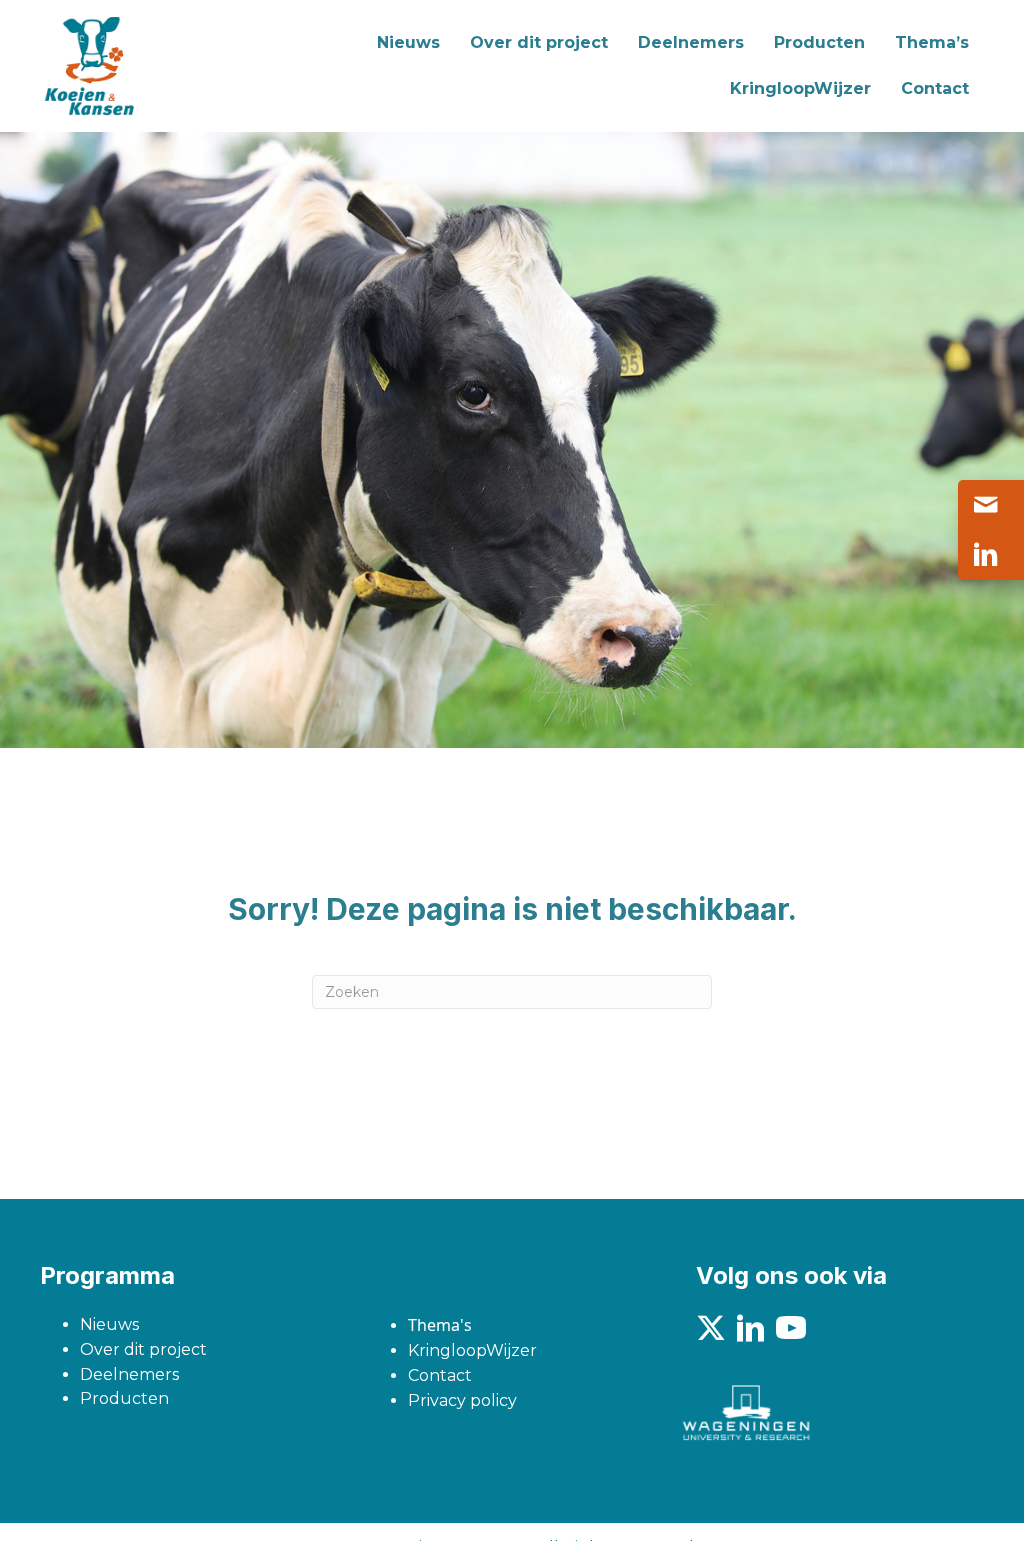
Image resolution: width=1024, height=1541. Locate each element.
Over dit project (143, 1349)
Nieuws (109, 1324)
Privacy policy (462, 1400)
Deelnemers (129, 1374)
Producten (124, 1398)
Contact (440, 1375)
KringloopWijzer (472, 1350)
